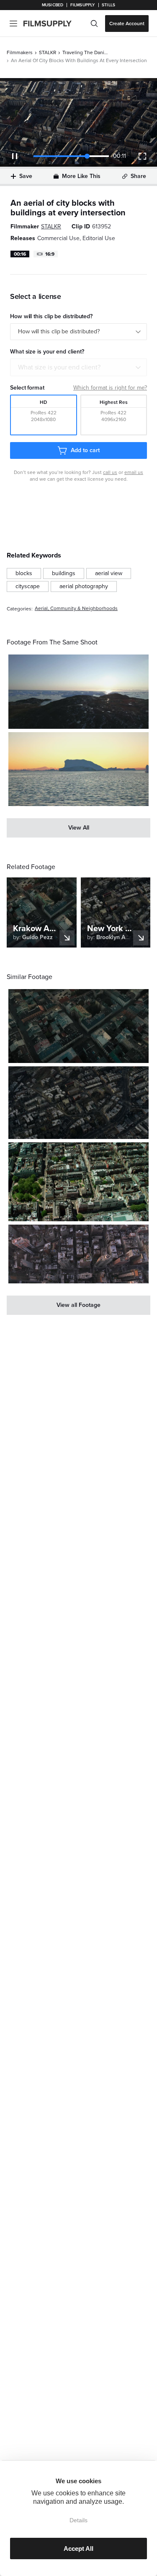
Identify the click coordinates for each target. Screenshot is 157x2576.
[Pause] (15, 156)
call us (110, 472)
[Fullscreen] (142, 156)
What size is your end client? (59, 367)
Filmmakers (20, 52)
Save (26, 176)
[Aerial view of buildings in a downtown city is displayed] (78, 1026)
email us (134, 472)
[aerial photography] (84, 586)
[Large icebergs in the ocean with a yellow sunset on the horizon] (78, 769)
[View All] (78, 828)
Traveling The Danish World (85, 52)
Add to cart (85, 450)
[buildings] (64, 573)
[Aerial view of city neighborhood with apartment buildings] (78, 1182)
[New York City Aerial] (78, 1102)
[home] (53, 24)
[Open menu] (13, 24)
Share (138, 176)
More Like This (81, 176)
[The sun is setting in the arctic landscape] (78, 692)
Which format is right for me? (110, 388)
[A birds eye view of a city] (78, 1254)
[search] (94, 24)
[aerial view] (109, 573)
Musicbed (53, 5)
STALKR (48, 52)
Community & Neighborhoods (84, 609)
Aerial (41, 609)
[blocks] (24, 573)
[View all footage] (78, 1305)
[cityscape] (28, 586)
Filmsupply (83, 5)
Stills (108, 5)
